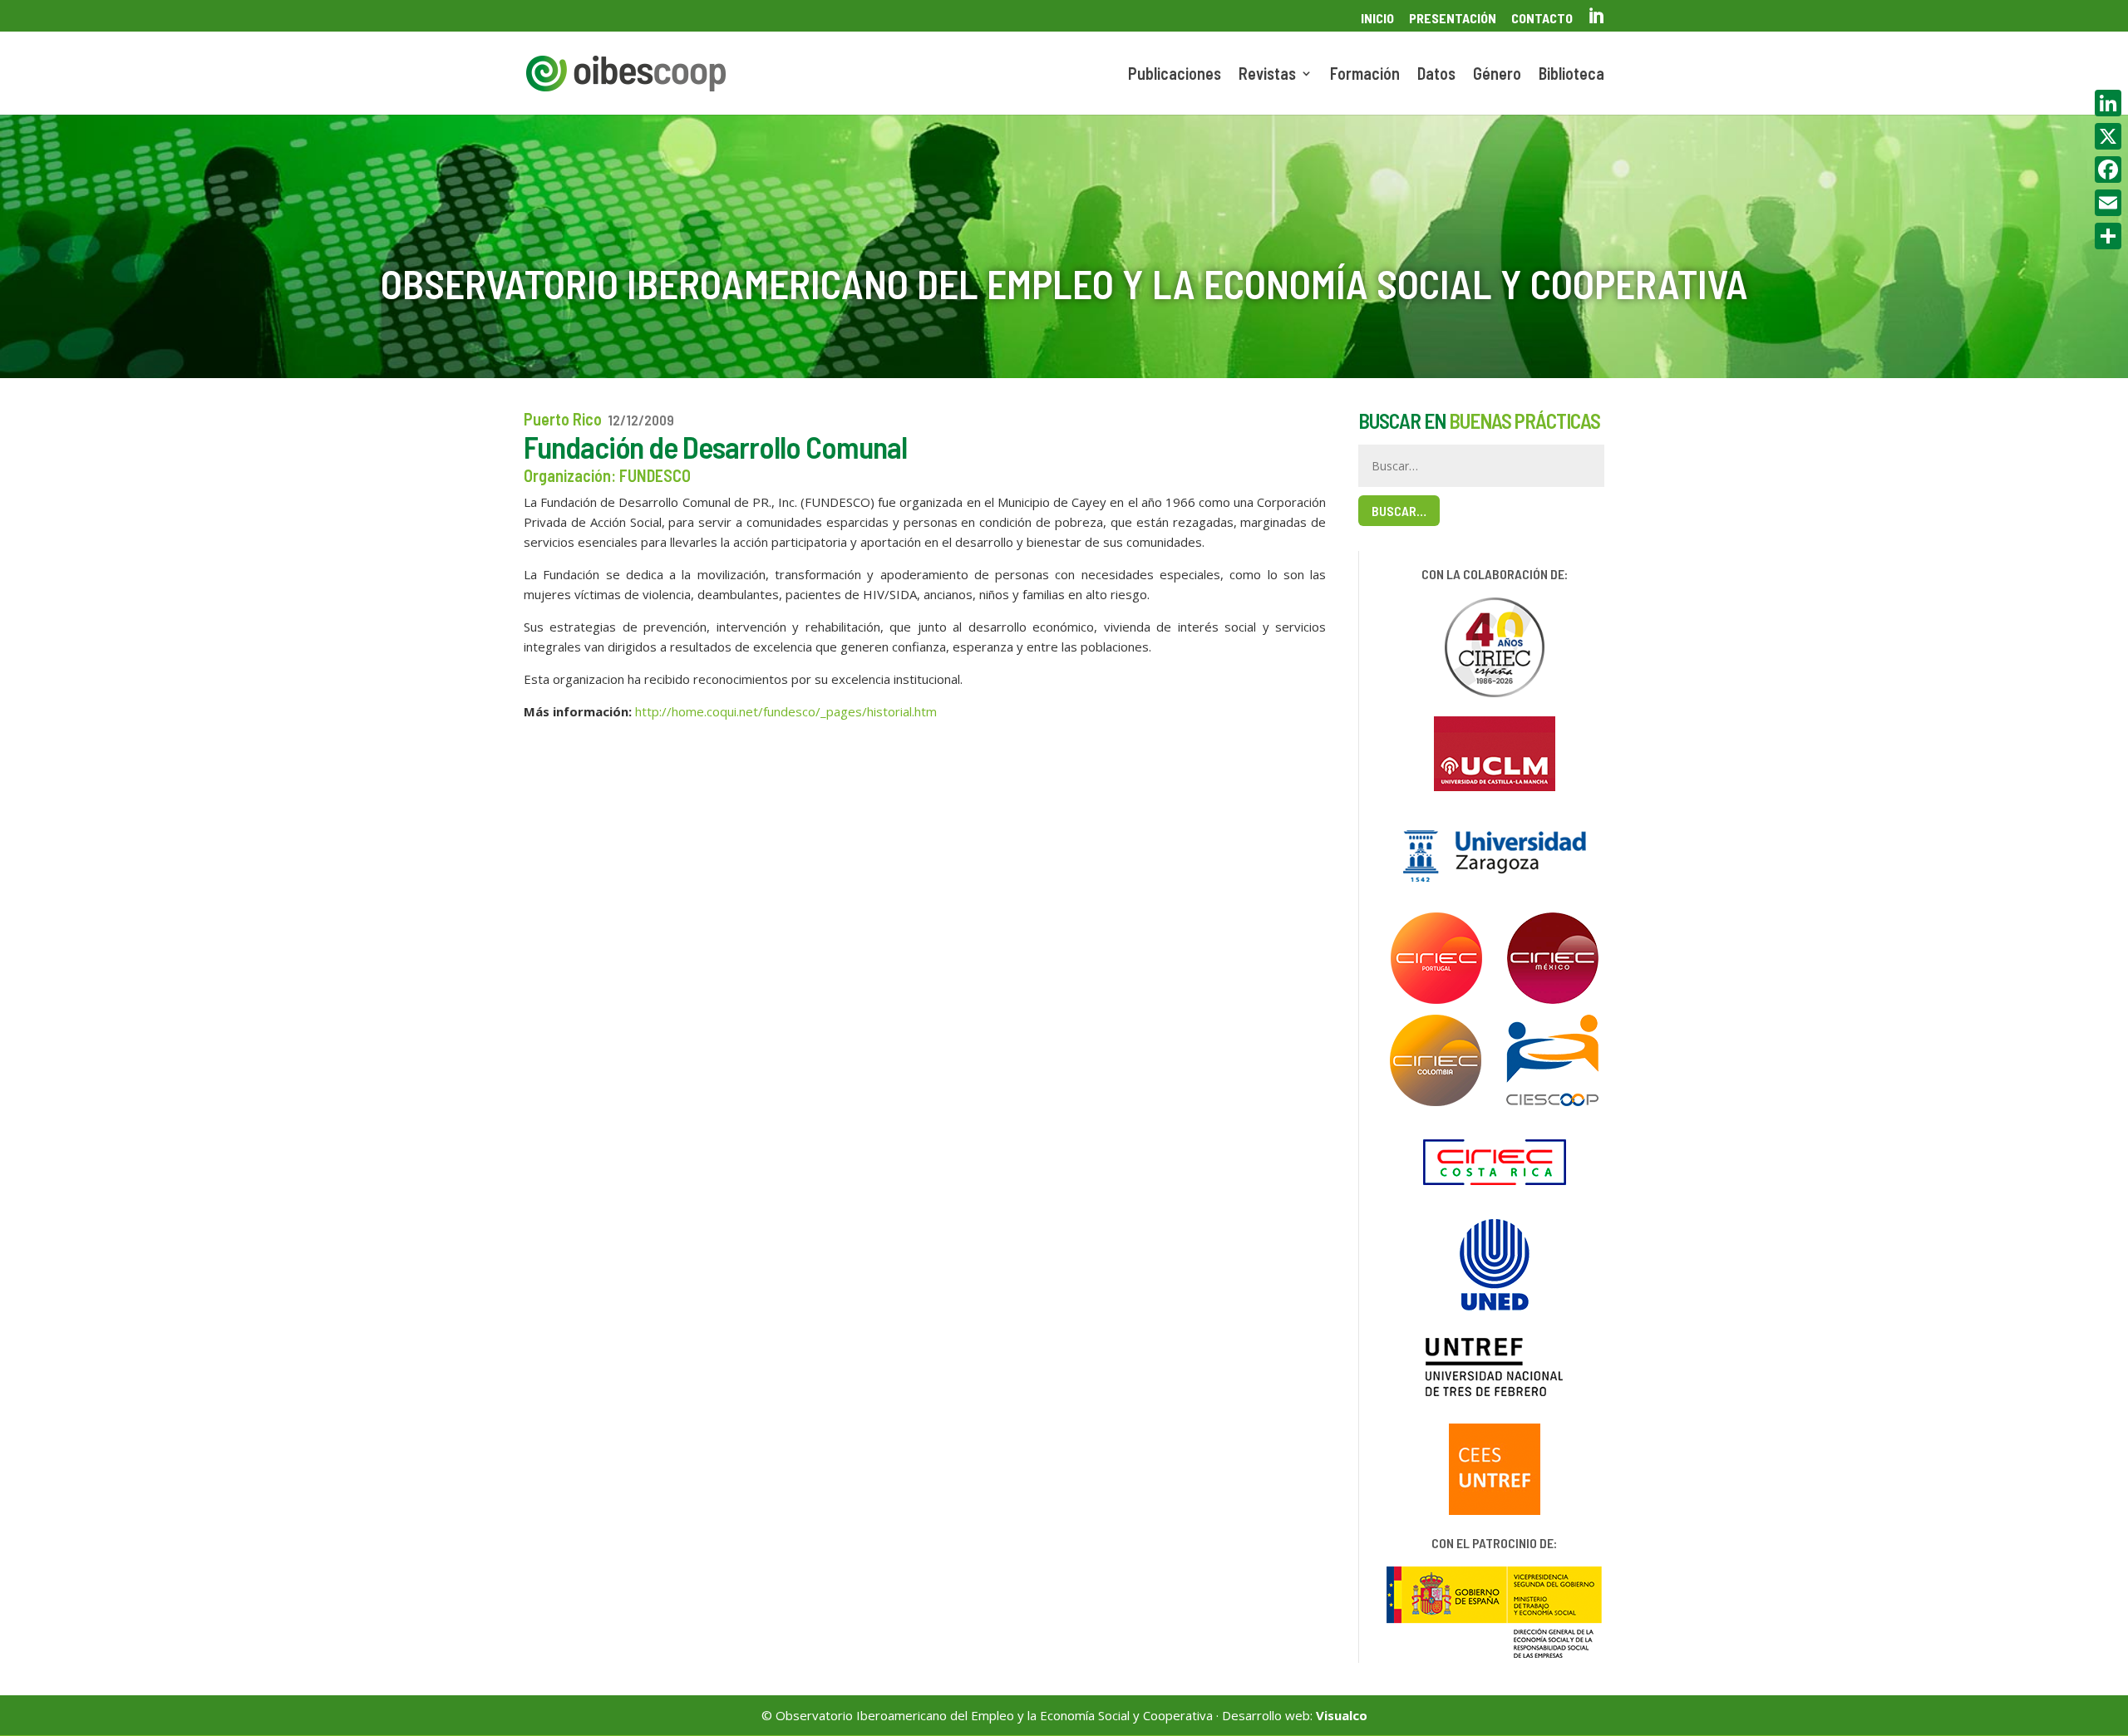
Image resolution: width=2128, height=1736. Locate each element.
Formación (1365, 75)
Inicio (1377, 19)
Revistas (1267, 75)
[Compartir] (2108, 236)
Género (1497, 75)
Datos (1436, 75)
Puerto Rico (563, 419)
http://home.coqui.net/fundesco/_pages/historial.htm (786, 711)
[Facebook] (2108, 170)
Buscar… (1399, 511)
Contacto (1542, 19)
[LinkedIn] (2108, 103)
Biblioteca (1571, 75)
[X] (2108, 136)
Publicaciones (1175, 75)
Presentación (1453, 19)
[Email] (2108, 203)
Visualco (1342, 1715)
